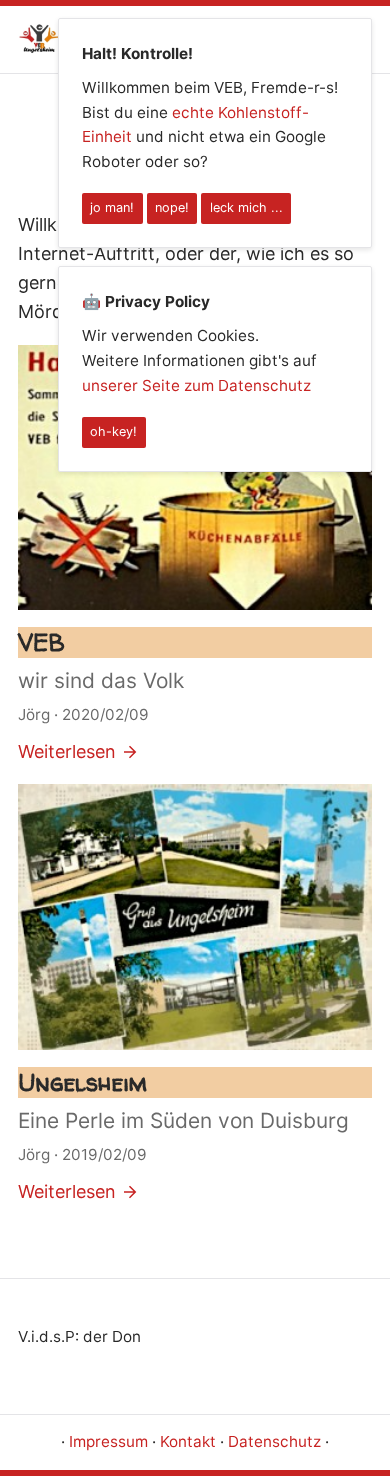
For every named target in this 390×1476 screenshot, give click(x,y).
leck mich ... (246, 207)
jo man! (112, 207)
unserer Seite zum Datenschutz (196, 385)
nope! (172, 207)
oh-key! (113, 431)
